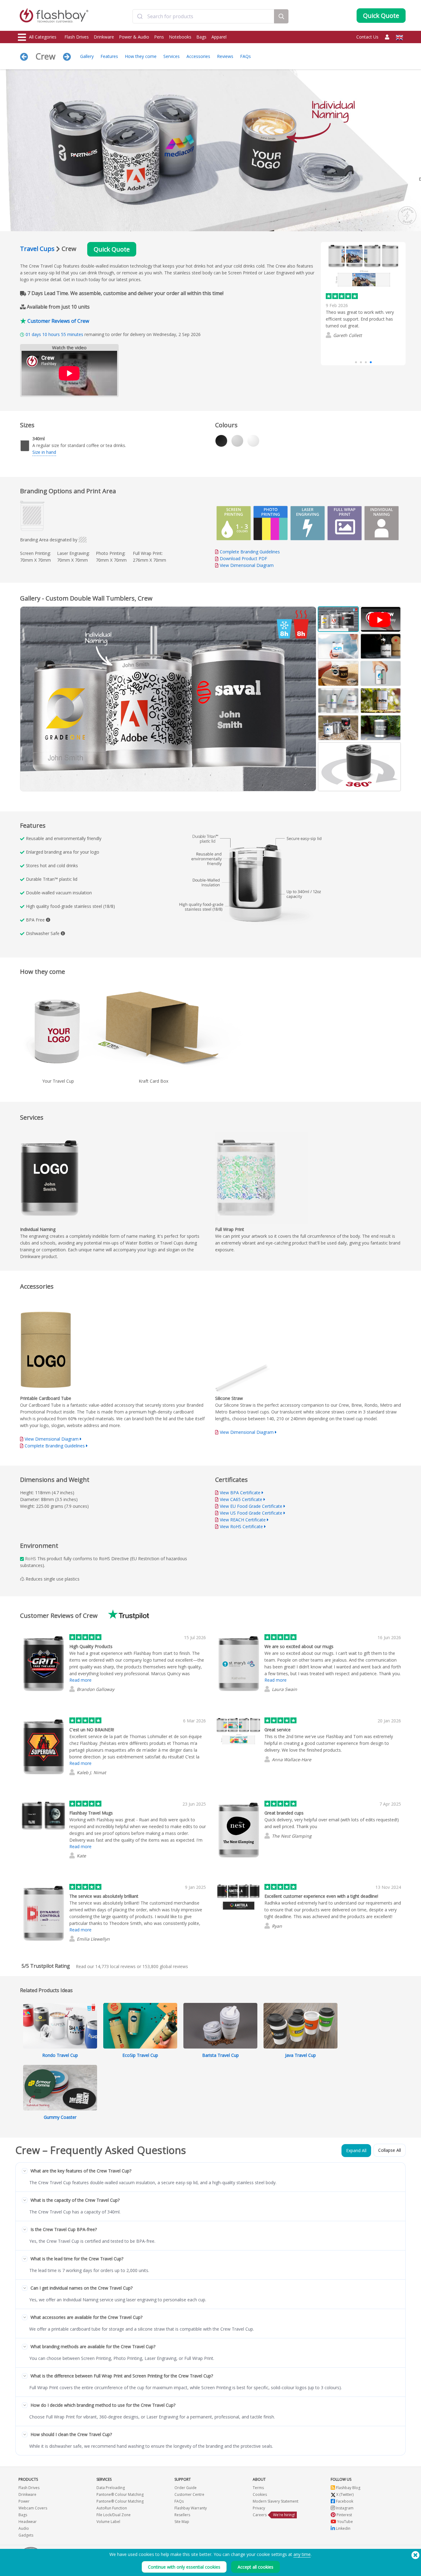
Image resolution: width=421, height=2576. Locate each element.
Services (172, 56)
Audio (24, 2528)
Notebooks (180, 37)
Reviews (225, 56)
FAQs (245, 56)
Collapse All (390, 2150)
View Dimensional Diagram (247, 565)
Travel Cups (37, 249)
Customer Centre (189, 2494)
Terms (258, 2488)
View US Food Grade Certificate (251, 1513)
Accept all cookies (255, 2567)
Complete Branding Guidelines (250, 552)
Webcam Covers (33, 2508)
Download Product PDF (243, 558)
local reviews (115, 1966)
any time (302, 2554)
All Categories (43, 37)
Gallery (87, 56)
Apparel (219, 37)
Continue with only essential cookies (184, 2567)
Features (109, 56)
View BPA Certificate (240, 1493)
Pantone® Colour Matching (120, 2494)
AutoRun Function (112, 2508)
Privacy (259, 2508)
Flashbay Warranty (191, 2508)
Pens (159, 37)
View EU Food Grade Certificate (251, 1506)
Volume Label (108, 2522)
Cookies (260, 2494)
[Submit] (140, 16)
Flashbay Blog (348, 2488)
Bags (201, 37)
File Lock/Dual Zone (114, 2515)
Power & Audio (134, 37)
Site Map (182, 2522)
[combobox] (203, 16)
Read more (338, 339)
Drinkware (104, 37)
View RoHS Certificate (241, 1526)
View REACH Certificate (243, 1520)
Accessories (198, 56)
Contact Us (367, 37)
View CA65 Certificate (241, 1499)
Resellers (182, 2515)
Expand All (356, 2150)
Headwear (28, 2522)
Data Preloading (111, 2488)
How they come (141, 56)
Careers (260, 2515)
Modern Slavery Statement (276, 2501)
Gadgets (26, 2535)
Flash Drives (77, 37)
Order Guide (186, 2488)
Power (24, 2501)
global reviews (165, 1966)
